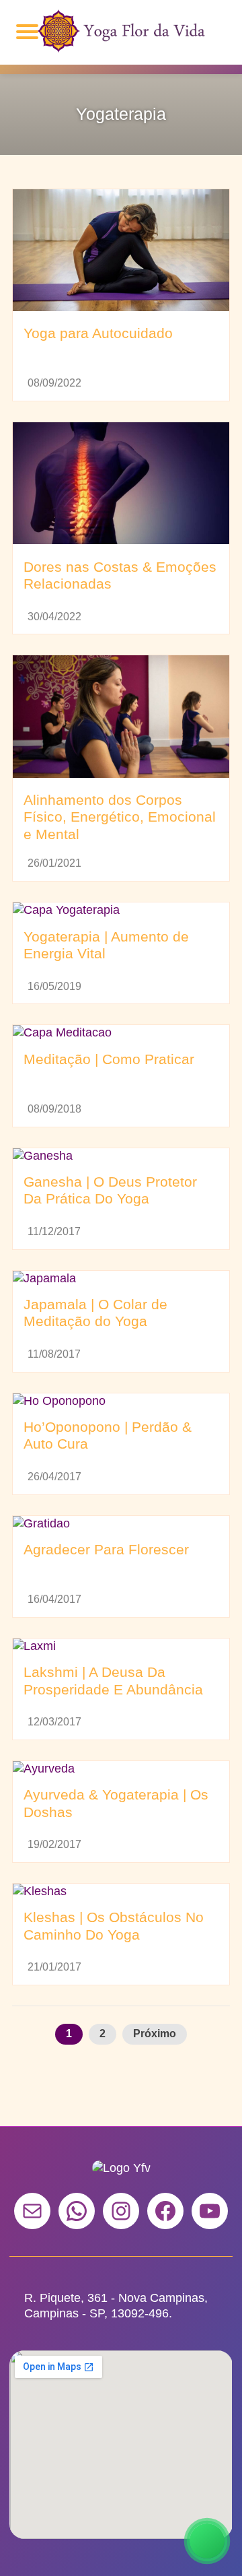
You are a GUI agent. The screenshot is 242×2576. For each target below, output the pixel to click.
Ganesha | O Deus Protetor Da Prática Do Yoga (110, 1191)
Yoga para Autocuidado (98, 333)
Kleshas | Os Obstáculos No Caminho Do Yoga (114, 1926)
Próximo (155, 2034)
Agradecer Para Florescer (106, 1550)
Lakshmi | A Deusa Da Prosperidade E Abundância (113, 1681)
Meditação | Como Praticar (109, 1059)
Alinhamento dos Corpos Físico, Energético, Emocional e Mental (120, 817)
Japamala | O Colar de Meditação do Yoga (95, 1313)
